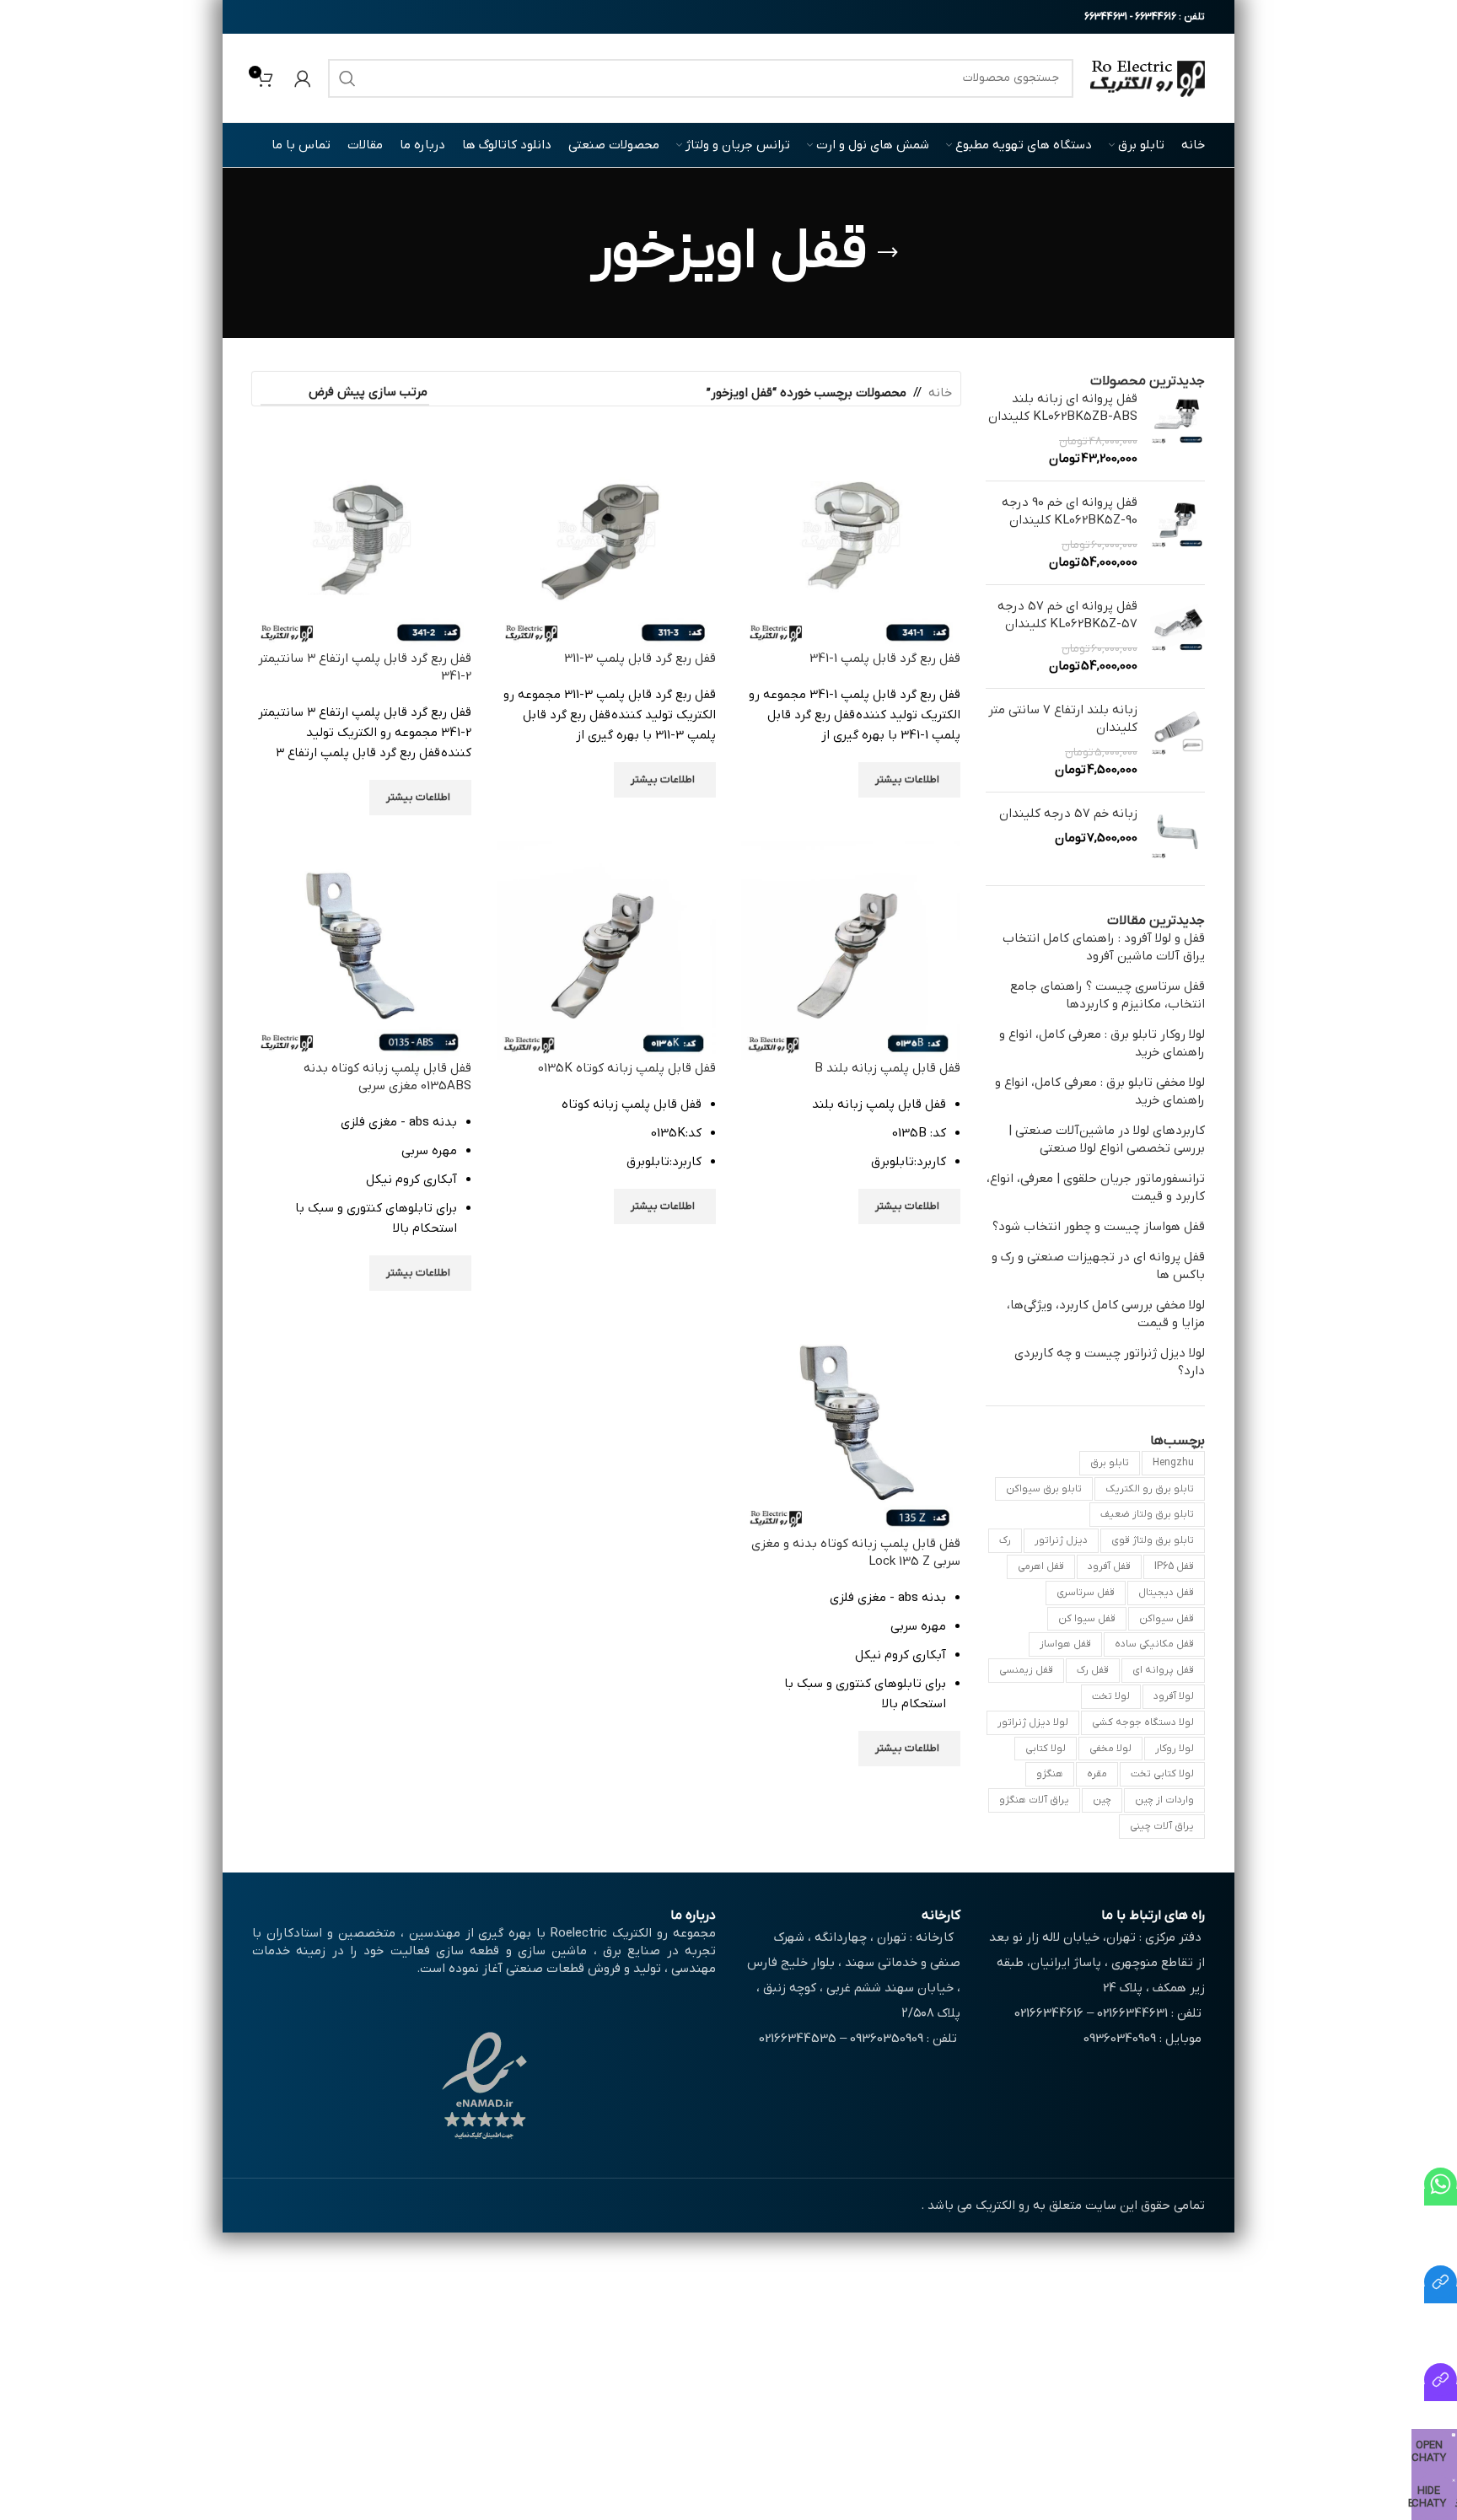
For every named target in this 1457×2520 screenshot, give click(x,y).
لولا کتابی (1046, 1749)
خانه (940, 393)
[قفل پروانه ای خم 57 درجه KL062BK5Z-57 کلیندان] (1177, 637)
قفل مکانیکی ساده (1154, 1644)
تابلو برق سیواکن (1044, 1489)
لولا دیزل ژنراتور (1033, 1722)
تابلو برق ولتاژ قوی (1153, 1540)
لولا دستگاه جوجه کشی (1143, 1722)
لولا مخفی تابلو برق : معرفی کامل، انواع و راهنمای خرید (1100, 1091)
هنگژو (1050, 1774)
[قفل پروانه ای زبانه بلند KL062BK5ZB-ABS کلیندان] (1177, 429)
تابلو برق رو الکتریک (1150, 1489)
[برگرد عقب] (888, 253)
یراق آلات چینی (1162, 1826)
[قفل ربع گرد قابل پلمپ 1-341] (851, 540)
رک (1005, 1540)
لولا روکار (1175, 1749)
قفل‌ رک (1093, 1670)
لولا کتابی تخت (1162, 1774)
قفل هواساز (1065, 1644)
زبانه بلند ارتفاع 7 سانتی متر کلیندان (1063, 719)
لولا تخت (1111, 1696)
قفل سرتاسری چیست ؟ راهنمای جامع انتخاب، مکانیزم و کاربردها (1108, 995)
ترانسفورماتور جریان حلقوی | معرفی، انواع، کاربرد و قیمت (1096, 1187)
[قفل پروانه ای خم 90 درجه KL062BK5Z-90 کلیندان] (1177, 533)
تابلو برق (1110, 1463)
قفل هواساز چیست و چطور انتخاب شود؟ (1099, 1227)
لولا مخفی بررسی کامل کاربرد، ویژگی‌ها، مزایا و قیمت (1106, 1314)
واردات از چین (1164, 1800)
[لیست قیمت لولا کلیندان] (1441, 2393)
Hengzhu (1173, 1463)
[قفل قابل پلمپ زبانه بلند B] (851, 949)
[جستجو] (347, 78)
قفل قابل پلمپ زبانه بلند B (887, 1068)
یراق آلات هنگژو (1034, 1800)
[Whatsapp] (1441, 2197)
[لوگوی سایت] (1148, 78)
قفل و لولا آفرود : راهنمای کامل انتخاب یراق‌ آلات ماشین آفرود (1104, 947)
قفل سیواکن (1167, 1619)
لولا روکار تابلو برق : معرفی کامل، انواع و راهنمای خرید (1102, 1043)
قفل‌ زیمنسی (1026, 1670)
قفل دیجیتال (1166, 1593)
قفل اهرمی (1041, 1566)
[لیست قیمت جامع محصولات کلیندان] (1441, 2295)
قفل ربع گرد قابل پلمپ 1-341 (885, 658)
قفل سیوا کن (1087, 1619)
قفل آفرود (1109, 1566)
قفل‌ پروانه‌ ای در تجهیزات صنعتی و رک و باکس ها (1098, 1266)
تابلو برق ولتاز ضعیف (1147, 1514)
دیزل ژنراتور (1061, 1540)
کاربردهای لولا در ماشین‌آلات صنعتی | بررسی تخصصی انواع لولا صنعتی (1107, 1139)
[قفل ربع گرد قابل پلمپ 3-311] (606, 540)
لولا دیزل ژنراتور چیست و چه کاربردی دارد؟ (1110, 1362)
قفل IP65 (1174, 1566)
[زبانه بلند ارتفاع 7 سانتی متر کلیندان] (1177, 740)
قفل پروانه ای (1163, 1670)
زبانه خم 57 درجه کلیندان (1068, 814)
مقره (1097, 1774)
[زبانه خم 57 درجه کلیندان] (1177, 833)
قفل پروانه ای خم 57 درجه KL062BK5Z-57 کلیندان (1067, 615)
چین (1102, 1800)
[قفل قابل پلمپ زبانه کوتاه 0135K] (606, 949)
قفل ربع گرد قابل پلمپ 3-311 (640, 658)
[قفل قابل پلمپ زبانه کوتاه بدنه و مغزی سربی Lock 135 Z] (851, 1425)
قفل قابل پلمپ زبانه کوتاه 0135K (627, 1068)
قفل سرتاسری (1086, 1593)
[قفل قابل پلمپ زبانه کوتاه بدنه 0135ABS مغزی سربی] (362, 949)
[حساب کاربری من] (303, 78)
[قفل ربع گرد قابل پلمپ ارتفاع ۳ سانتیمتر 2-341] (362, 540)
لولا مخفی (1110, 1749)
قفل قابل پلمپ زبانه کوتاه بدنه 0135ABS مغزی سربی (387, 1077)
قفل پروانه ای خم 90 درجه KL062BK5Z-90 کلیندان (1070, 511)
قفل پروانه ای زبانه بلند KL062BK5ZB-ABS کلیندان (1063, 408)
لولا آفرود (1174, 1696)
